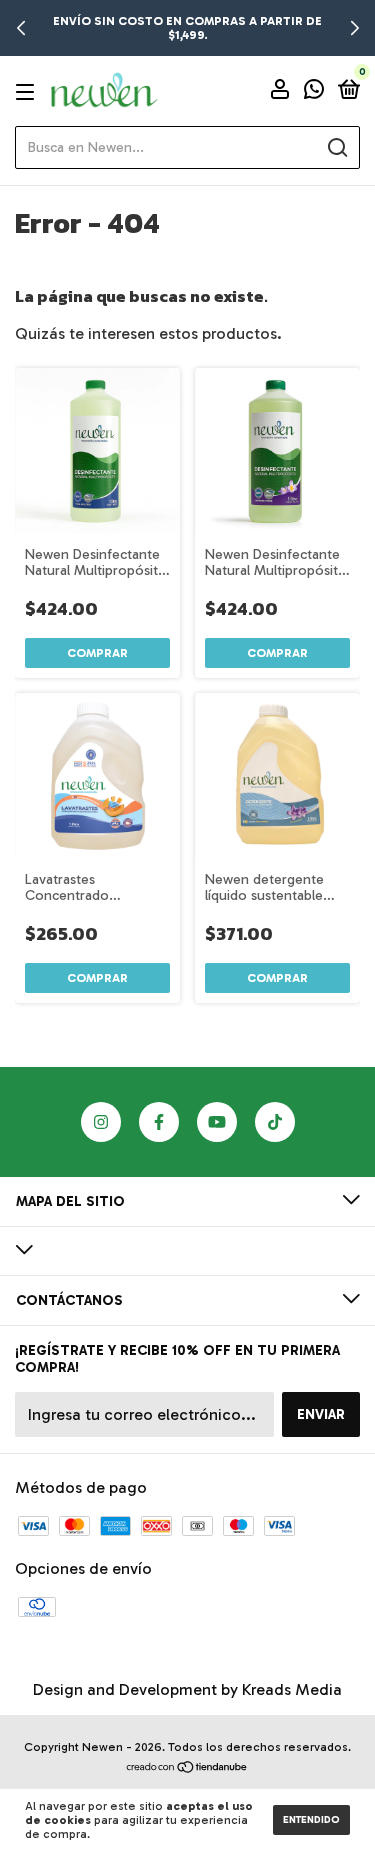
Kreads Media (292, 1689)
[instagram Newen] (101, 1122)
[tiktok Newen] (275, 1122)
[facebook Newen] (159, 1122)
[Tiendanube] (187, 1768)
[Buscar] (336, 148)
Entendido (311, 1820)
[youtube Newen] (217, 1122)
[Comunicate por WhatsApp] (314, 92)
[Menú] (28, 91)
